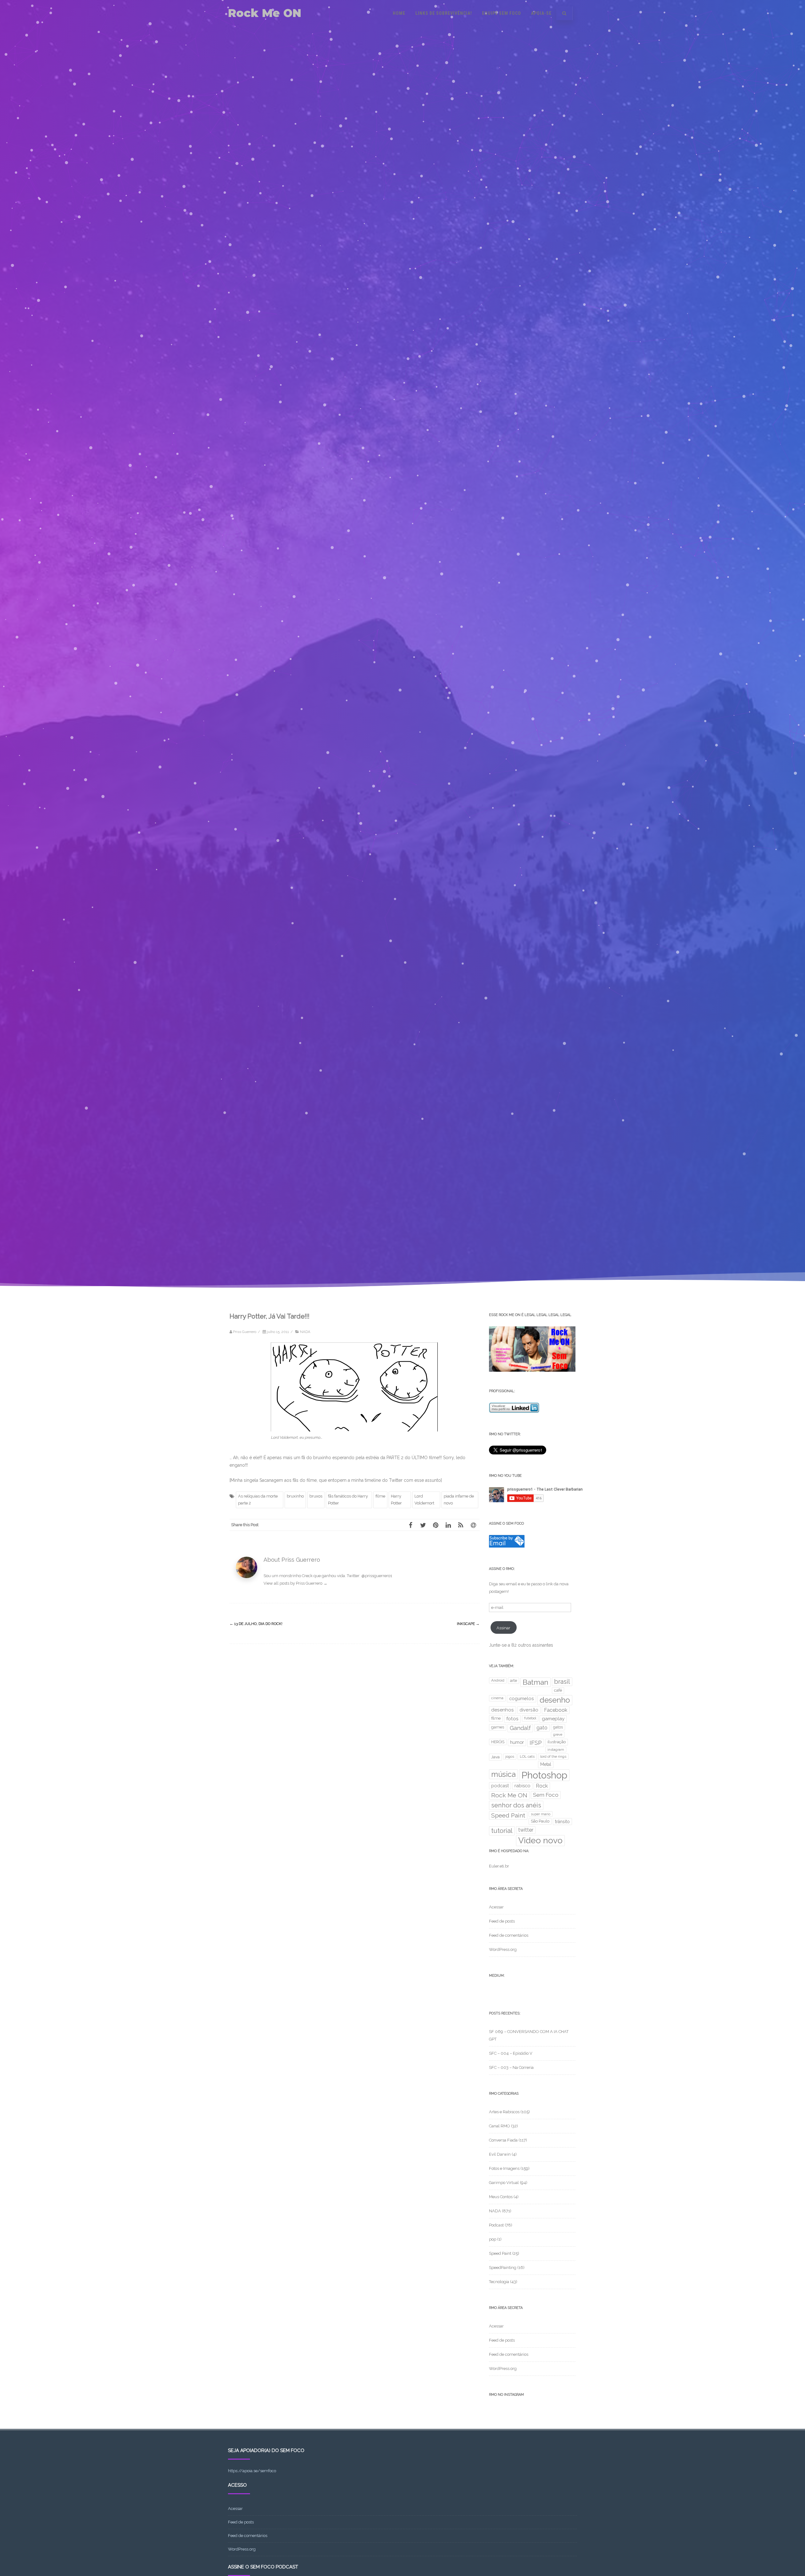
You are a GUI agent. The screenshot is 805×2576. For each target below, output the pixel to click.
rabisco (522, 1786)
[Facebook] (410, 1525)
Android (498, 1680)
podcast (500, 1786)
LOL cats (527, 1756)
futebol (530, 1718)
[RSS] (461, 1525)
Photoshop (544, 1775)
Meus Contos (501, 2197)
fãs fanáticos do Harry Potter (348, 1500)
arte (514, 1680)
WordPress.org (503, 1949)
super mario (541, 1814)
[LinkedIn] (448, 1525)
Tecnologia (499, 2282)
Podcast (496, 2225)
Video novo (540, 1840)
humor (517, 1742)
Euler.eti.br (499, 1866)
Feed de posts (502, 1921)
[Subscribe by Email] (507, 1546)
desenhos (502, 1710)
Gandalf (520, 1728)
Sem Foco (546, 1795)
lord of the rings (553, 1756)
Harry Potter (396, 1500)
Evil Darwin (500, 2154)
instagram (556, 1750)
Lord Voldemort (424, 1500)
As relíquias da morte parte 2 (258, 1500)
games (498, 1727)
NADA (305, 1332)
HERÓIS (498, 1742)
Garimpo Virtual (504, 2183)
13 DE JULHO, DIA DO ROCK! (256, 1624)
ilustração (557, 1742)
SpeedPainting (503, 2268)
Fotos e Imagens (504, 2168)
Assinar (503, 1628)
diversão (529, 1710)
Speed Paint (508, 1815)
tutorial (502, 1831)
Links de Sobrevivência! (444, 13)
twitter (526, 1830)
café (558, 1690)
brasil (562, 1682)
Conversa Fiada (503, 2140)
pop (493, 2239)
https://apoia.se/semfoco (252, 2471)
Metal (546, 1764)
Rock (542, 1786)
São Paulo (540, 1821)
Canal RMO (500, 2126)
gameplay (553, 1719)
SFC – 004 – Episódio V (511, 2053)
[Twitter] (423, 1525)
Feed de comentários (509, 1935)
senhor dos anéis (516, 1805)
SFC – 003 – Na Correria (511, 2067)
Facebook (556, 1710)
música (503, 1774)
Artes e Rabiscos (504, 2112)
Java (495, 1757)
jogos (510, 1756)
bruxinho (295, 1496)
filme (380, 1496)
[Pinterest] (436, 1525)
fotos (512, 1719)
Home (399, 13)
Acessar (496, 1907)
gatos (558, 1727)
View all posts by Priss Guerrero (295, 1583)
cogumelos (522, 1698)
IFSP (536, 1743)
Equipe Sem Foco (502, 13)
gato (542, 1728)
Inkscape (468, 1624)
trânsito (562, 1822)
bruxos (316, 1496)
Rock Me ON (265, 13)
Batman (536, 1682)
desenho (555, 1700)
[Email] (473, 1525)
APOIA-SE (541, 13)
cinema (497, 1698)
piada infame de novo (459, 1500)
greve (558, 1734)
